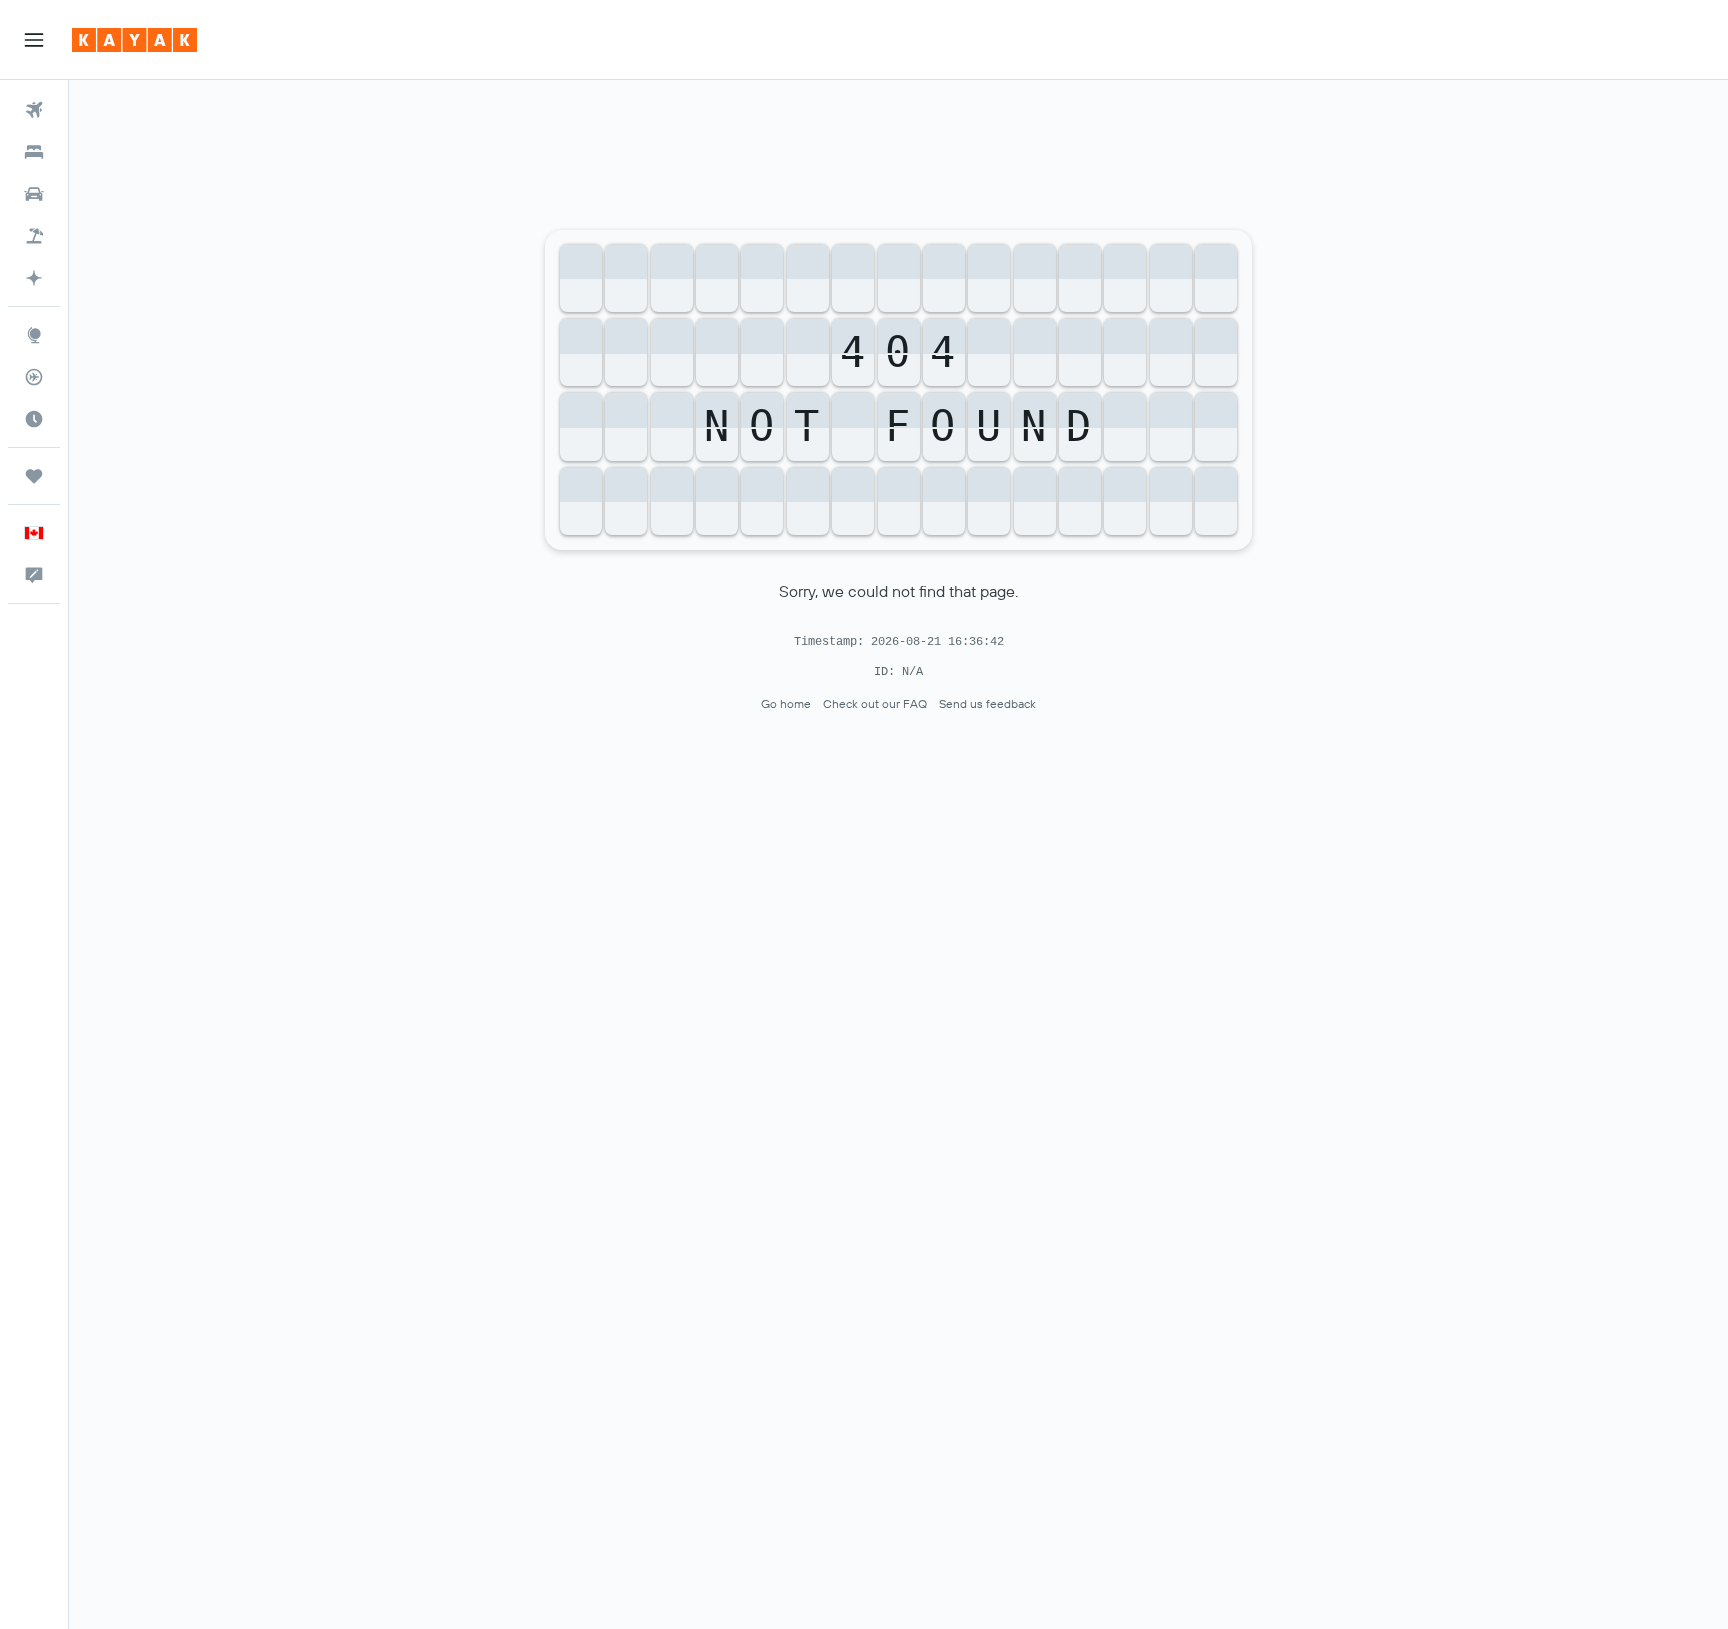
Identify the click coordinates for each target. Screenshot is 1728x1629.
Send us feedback (987, 703)
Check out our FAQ (875, 703)
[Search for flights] (34, 110)
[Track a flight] (34, 377)
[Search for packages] (34, 236)
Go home (786, 703)
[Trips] (34, 476)
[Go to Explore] (34, 335)
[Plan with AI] (34, 278)
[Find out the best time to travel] (34, 419)
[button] (34, 40)
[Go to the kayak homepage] (134, 40)
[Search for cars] (34, 194)
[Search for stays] (34, 152)
